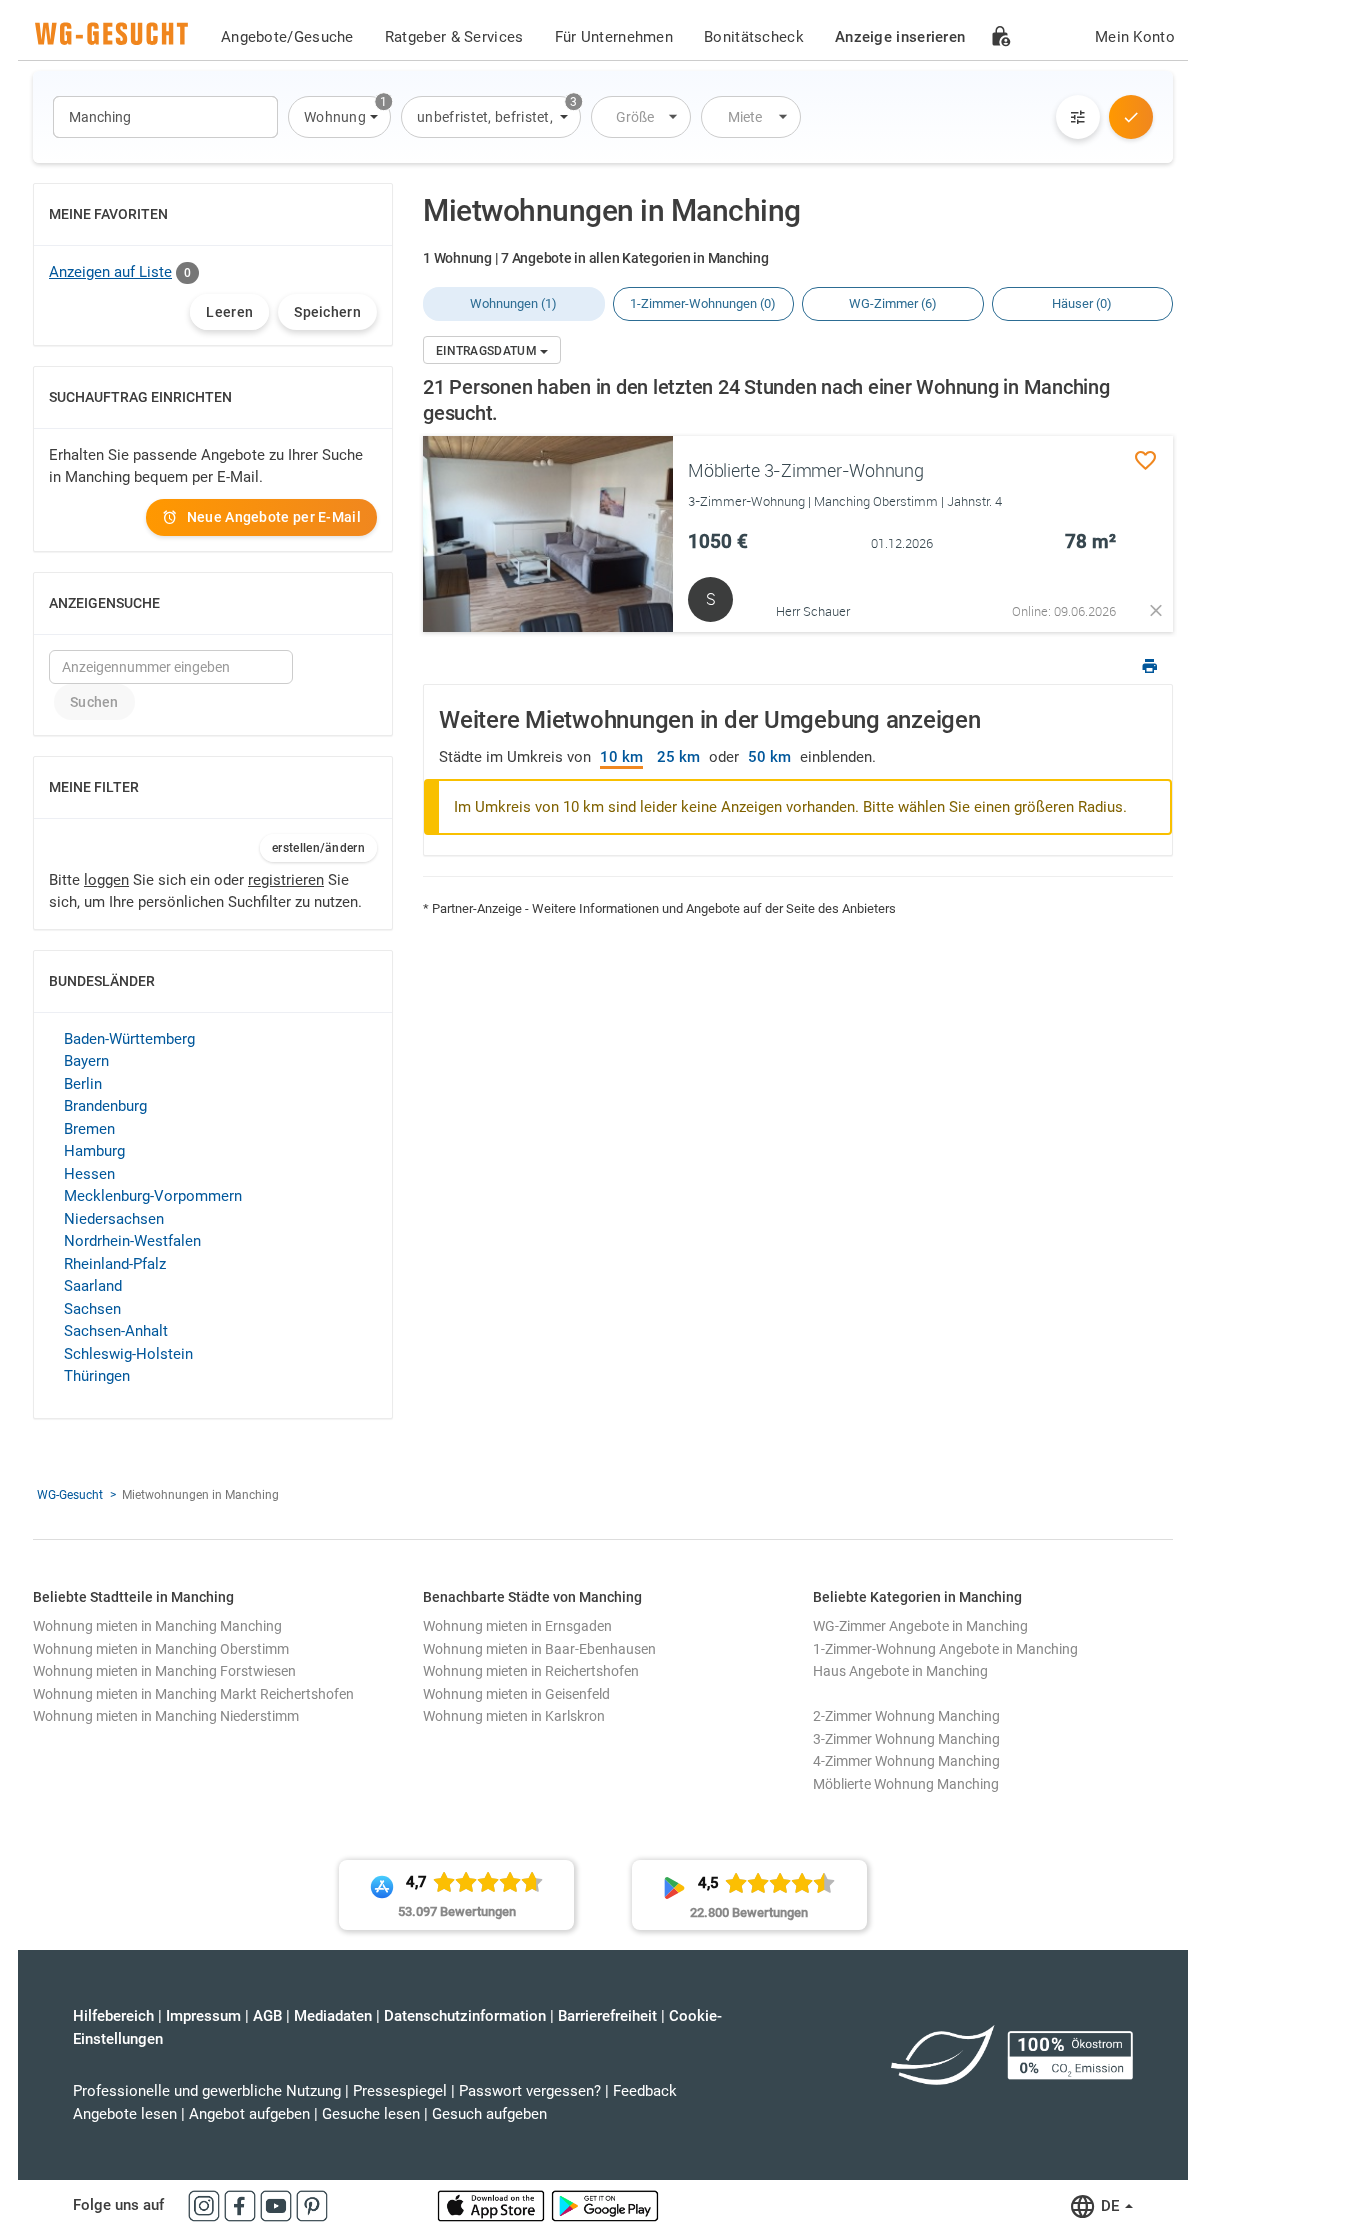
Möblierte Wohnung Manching (906, 1784)
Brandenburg (105, 1106)
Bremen (89, 1129)
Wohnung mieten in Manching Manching (157, 1626)
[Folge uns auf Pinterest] (312, 2205)
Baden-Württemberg (129, 1039)
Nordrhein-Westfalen (132, 1241)
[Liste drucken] (1150, 668)
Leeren (229, 312)
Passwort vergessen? (530, 2091)
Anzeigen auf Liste (110, 272)
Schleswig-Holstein (128, 1354)
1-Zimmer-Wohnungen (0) (703, 303)
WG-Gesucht (70, 1495)
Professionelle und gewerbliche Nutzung (207, 2091)
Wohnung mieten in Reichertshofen (531, 1671)
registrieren (286, 880)
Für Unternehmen (614, 37)
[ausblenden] (1156, 610)
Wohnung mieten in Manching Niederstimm (166, 1716)
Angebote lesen (125, 2114)
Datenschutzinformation (465, 2016)
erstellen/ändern (318, 848)
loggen (106, 880)
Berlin (83, 1084)
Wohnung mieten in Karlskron (514, 1716)
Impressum (203, 2016)
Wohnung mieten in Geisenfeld (516, 1694)
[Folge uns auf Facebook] (242, 2205)
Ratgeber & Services (454, 37)
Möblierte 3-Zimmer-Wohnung (806, 470)
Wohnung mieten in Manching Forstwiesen (164, 1671)
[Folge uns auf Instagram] (206, 2205)
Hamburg (94, 1151)
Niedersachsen (114, 1219)
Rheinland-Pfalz (115, 1264)
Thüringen (97, 1376)
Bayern (86, 1061)
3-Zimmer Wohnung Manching (906, 1739)
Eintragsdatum (488, 351)
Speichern (327, 312)
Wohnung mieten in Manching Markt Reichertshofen (193, 1694)
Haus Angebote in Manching (900, 1671)
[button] (339, 117)
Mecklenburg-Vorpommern (153, 1196)
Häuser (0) (1082, 303)
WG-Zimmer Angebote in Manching (920, 1626)
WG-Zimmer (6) (893, 303)
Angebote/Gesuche (287, 37)
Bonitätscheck (754, 37)
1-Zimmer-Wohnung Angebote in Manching (945, 1649)
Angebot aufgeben (249, 2114)
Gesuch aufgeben (489, 2114)
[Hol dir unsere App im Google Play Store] (605, 2205)
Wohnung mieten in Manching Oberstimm (161, 1649)
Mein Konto (1135, 37)
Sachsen (92, 1309)
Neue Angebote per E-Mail (274, 517)
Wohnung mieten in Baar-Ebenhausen (539, 1649)
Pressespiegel (400, 2091)
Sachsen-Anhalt (116, 1331)
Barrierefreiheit (607, 2016)
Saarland (93, 1286)
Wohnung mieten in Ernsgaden (517, 1626)
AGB (267, 2016)
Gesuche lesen (371, 2114)
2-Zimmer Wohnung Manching (906, 1716)
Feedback (645, 2091)
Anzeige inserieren (900, 37)
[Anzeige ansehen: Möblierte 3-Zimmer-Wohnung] (548, 534)
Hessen (89, 1174)
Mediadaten (333, 2016)
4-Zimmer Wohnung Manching (906, 1761)
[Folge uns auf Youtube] (278, 2205)
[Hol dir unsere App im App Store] (493, 2205)
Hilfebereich (113, 2016)
